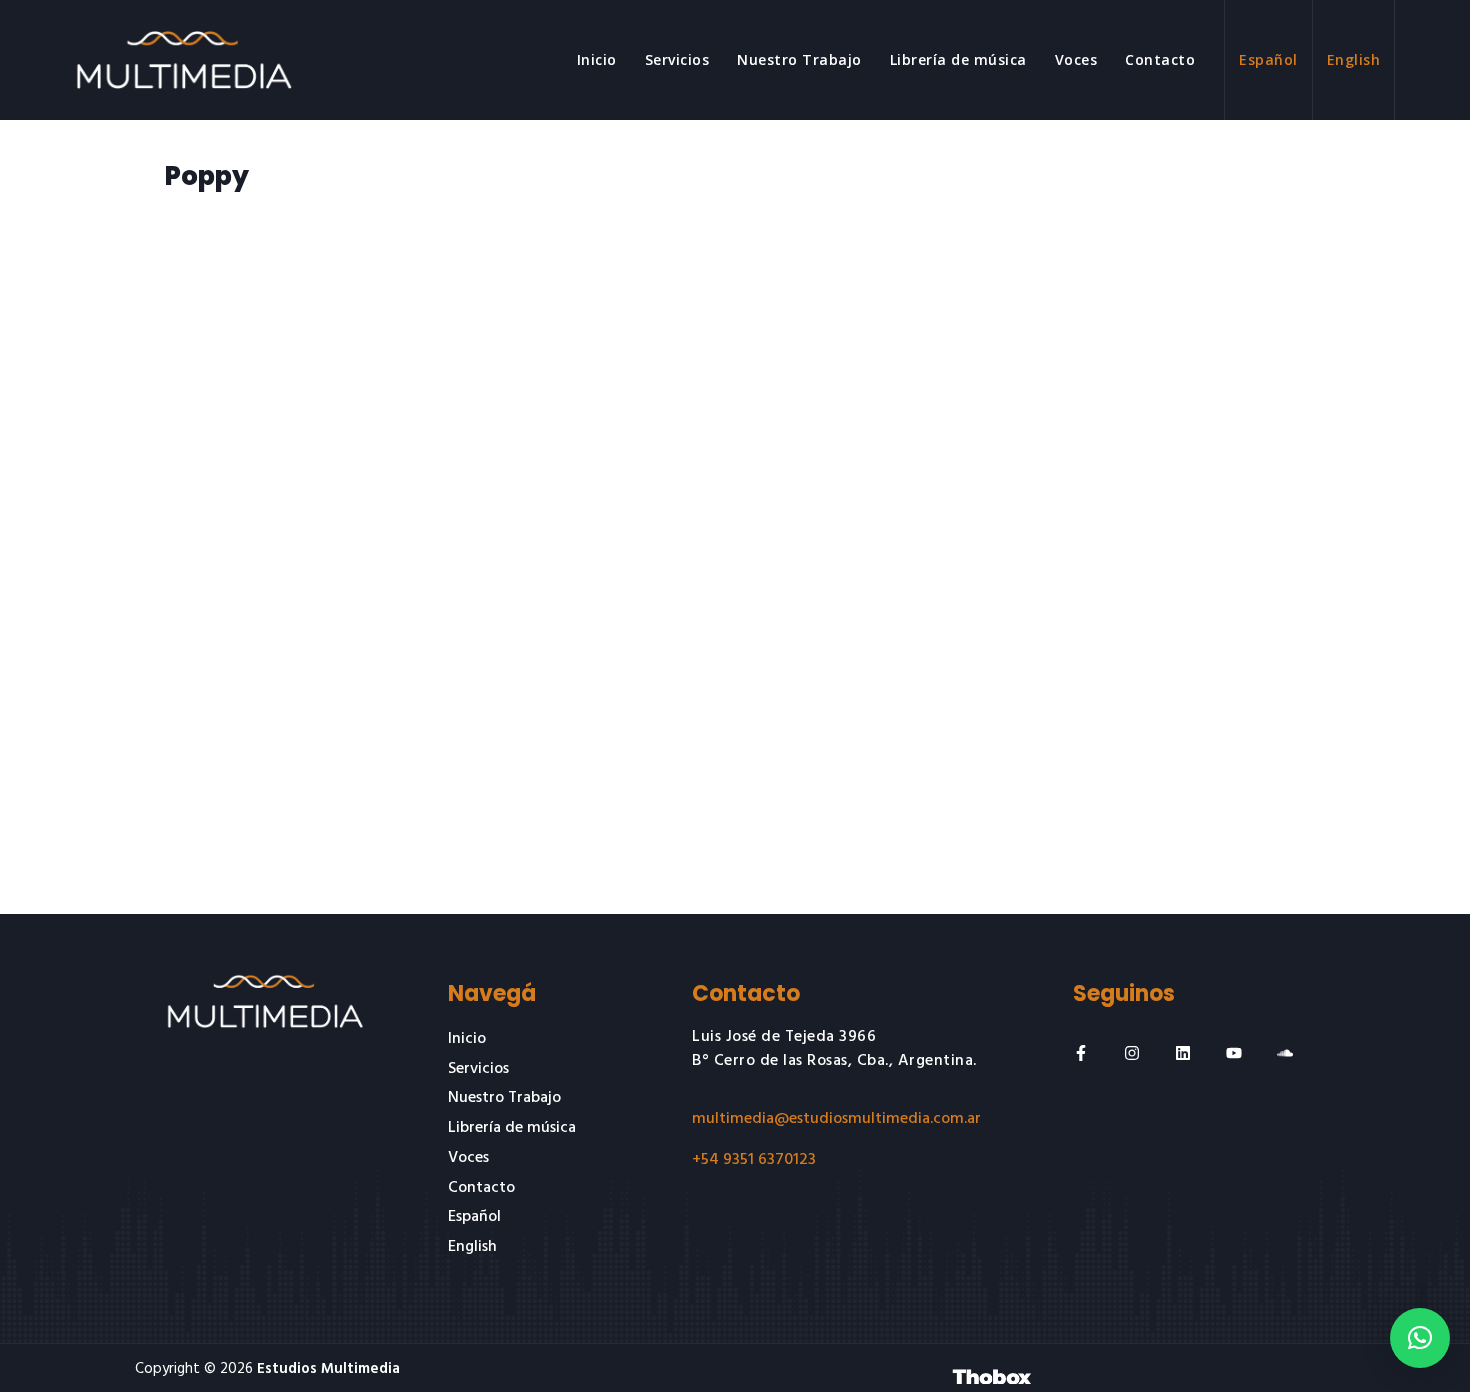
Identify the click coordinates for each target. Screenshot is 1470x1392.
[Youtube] (1234, 1053)
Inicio (597, 59)
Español (1268, 59)
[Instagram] (1132, 1053)
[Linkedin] (1183, 1053)
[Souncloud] (1285, 1053)
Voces (1076, 59)
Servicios (677, 59)
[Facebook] (1081, 1053)
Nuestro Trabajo (799, 59)
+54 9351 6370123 (754, 1160)
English (1354, 59)
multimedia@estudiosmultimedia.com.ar (836, 1119)
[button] (1420, 1338)
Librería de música (958, 59)
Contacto (1160, 59)
